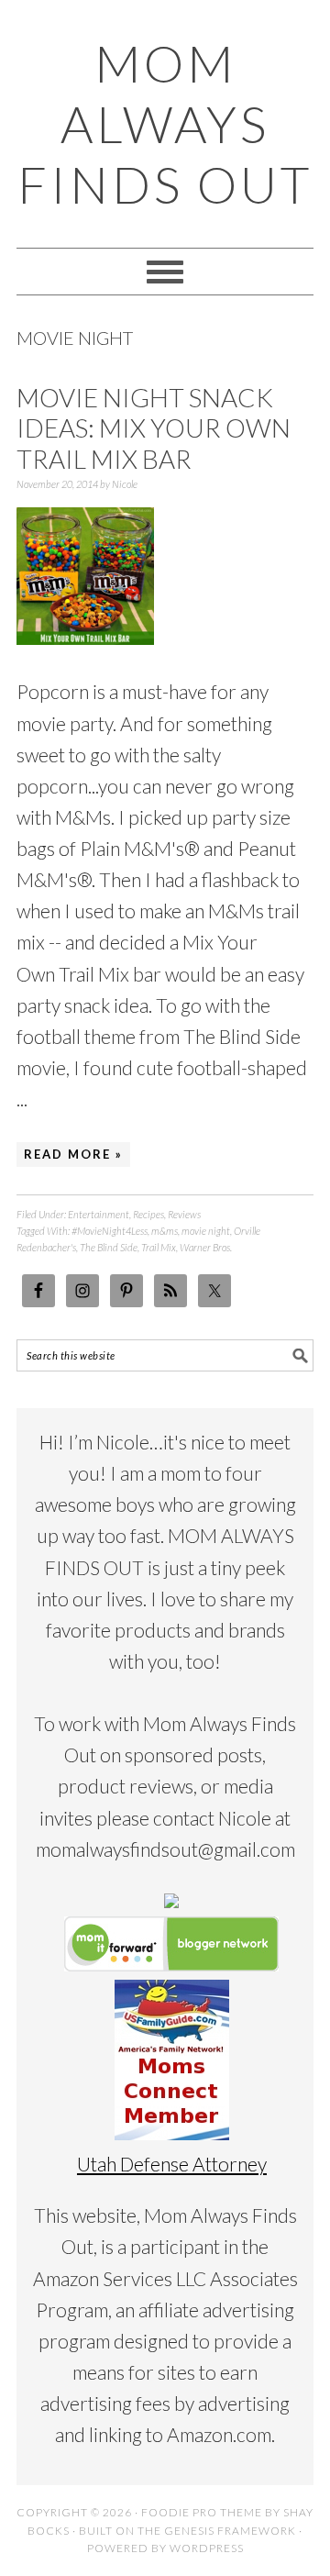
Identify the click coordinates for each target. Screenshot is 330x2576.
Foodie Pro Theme (202, 2512)
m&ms (165, 1231)
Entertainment (99, 1214)
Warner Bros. (206, 1247)
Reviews (184, 1214)
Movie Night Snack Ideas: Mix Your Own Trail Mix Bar (154, 428)
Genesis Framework (230, 2531)
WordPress (207, 2548)
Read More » (73, 1154)
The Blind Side (109, 1247)
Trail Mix (159, 1247)
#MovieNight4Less (110, 1231)
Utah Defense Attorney (172, 2164)
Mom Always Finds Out (165, 124)
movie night (206, 1231)
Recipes (148, 1214)
